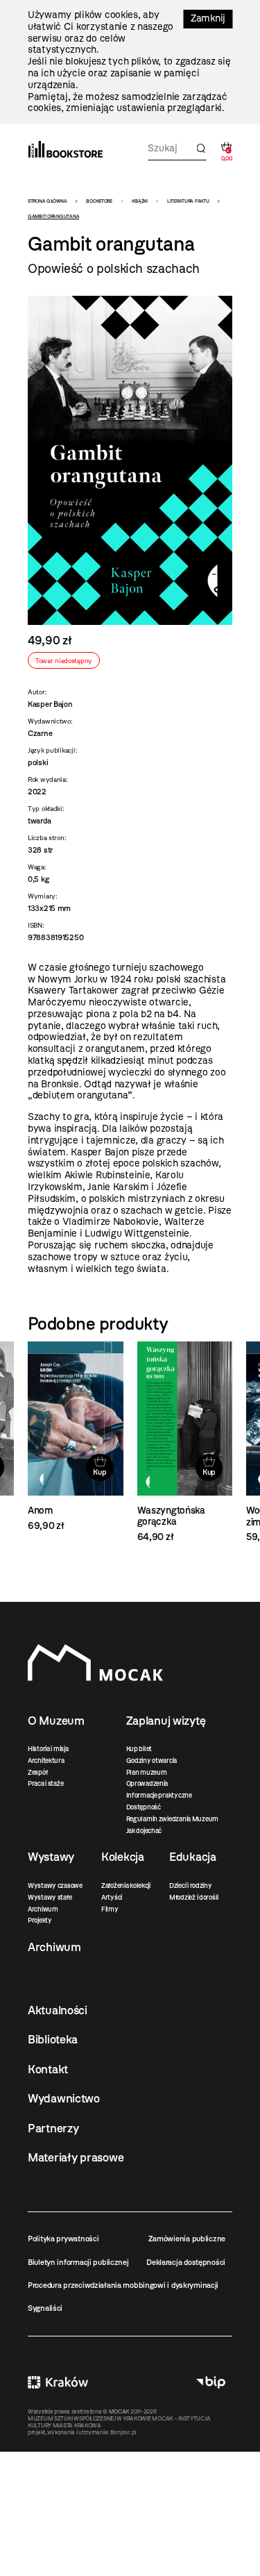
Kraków (58, 2382)
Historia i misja (48, 1749)
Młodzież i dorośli (194, 1897)
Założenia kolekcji (126, 1885)
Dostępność (144, 1807)
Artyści (112, 1897)
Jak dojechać (144, 1831)
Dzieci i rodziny (191, 1885)
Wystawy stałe (50, 1897)
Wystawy (51, 1857)
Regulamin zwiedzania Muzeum (172, 1819)
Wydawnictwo (64, 2098)
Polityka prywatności (63, 2239)
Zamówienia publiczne (187, 2239)
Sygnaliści (45, 2308)
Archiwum (43, 1909)
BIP (211, 2382)
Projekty (40, 1920)
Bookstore (99, 201)
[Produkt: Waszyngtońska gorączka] (185, 1442)
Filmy (110, 1909)
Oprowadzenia (147, 1783)
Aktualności (58, 2010)
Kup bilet (139, 1749)
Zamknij (208, 18)
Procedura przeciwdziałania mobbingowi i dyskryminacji (123, 2285)
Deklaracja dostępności (186, 2262)
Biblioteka (53, 2039)
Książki (140, 201)
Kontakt (48, 2069)
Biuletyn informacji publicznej (78, 2262)
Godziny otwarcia (152, 1760)
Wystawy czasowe (55, 1885)
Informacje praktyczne (159, 1795)
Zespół (37, 1772)
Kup (99, 1472)
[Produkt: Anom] (76, 1437)
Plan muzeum (147, 1772)
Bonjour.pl (123, 2432)
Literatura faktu (188, 201)
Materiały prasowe (76, 2157)
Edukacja (193, 1857)
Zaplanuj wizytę (166, 1721)
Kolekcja (123, 1857)
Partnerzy (53, 2128)
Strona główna (47, 201)
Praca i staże (45, 1783)
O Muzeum (56, 1721)
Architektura (46, 1760)
